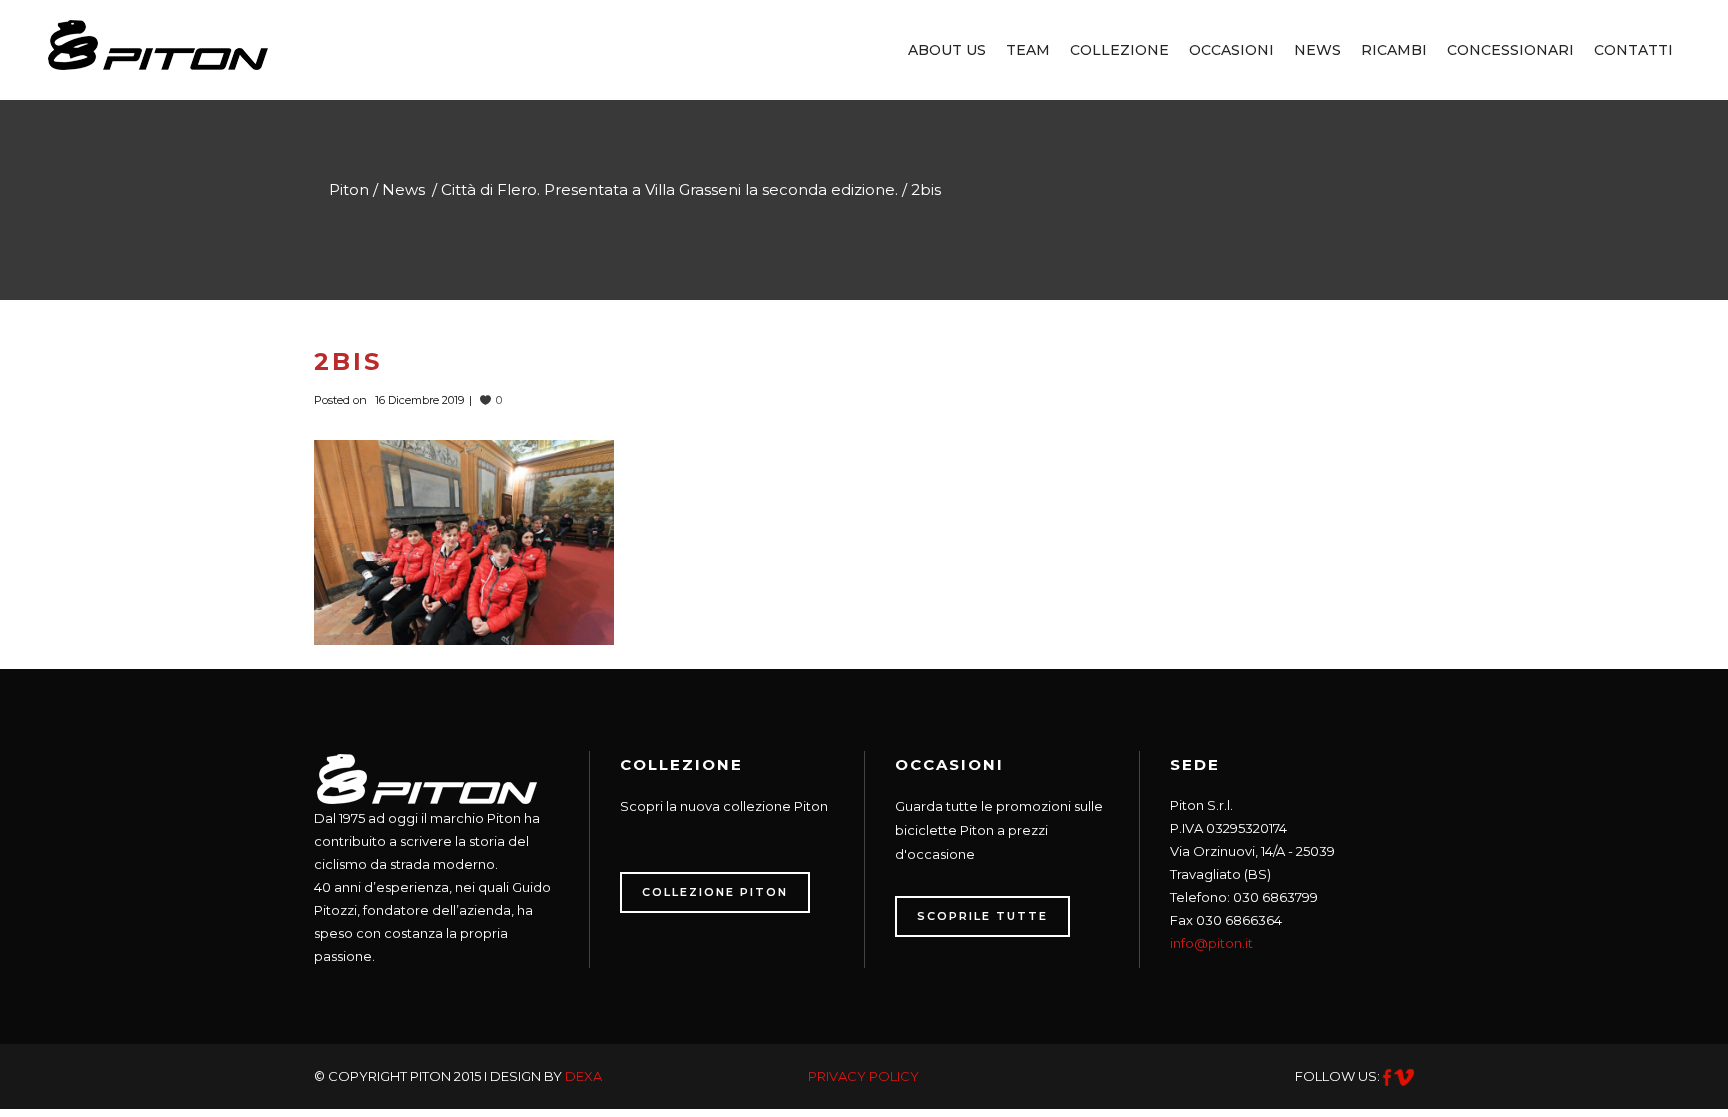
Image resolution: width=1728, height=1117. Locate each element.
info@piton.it (1211, 943)
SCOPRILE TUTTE (982, 916)
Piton (349, 189)
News (403, 189)
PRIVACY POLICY (863, 1076)
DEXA (583, 1076)
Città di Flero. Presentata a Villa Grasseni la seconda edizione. (669, 189)
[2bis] (464, 541)
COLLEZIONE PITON (715, 892)
